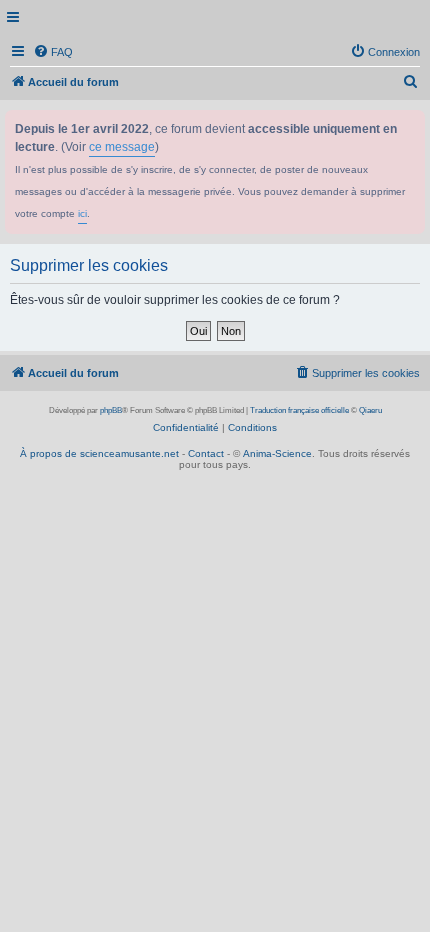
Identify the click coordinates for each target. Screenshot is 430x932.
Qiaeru (370, 410)
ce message (122, 147)
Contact (206, 453)
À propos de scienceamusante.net (99, 453)
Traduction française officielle (299, 410)
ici (82, 213)
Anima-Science (277, 453)
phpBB (111, 410)
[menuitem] (53, 52)
